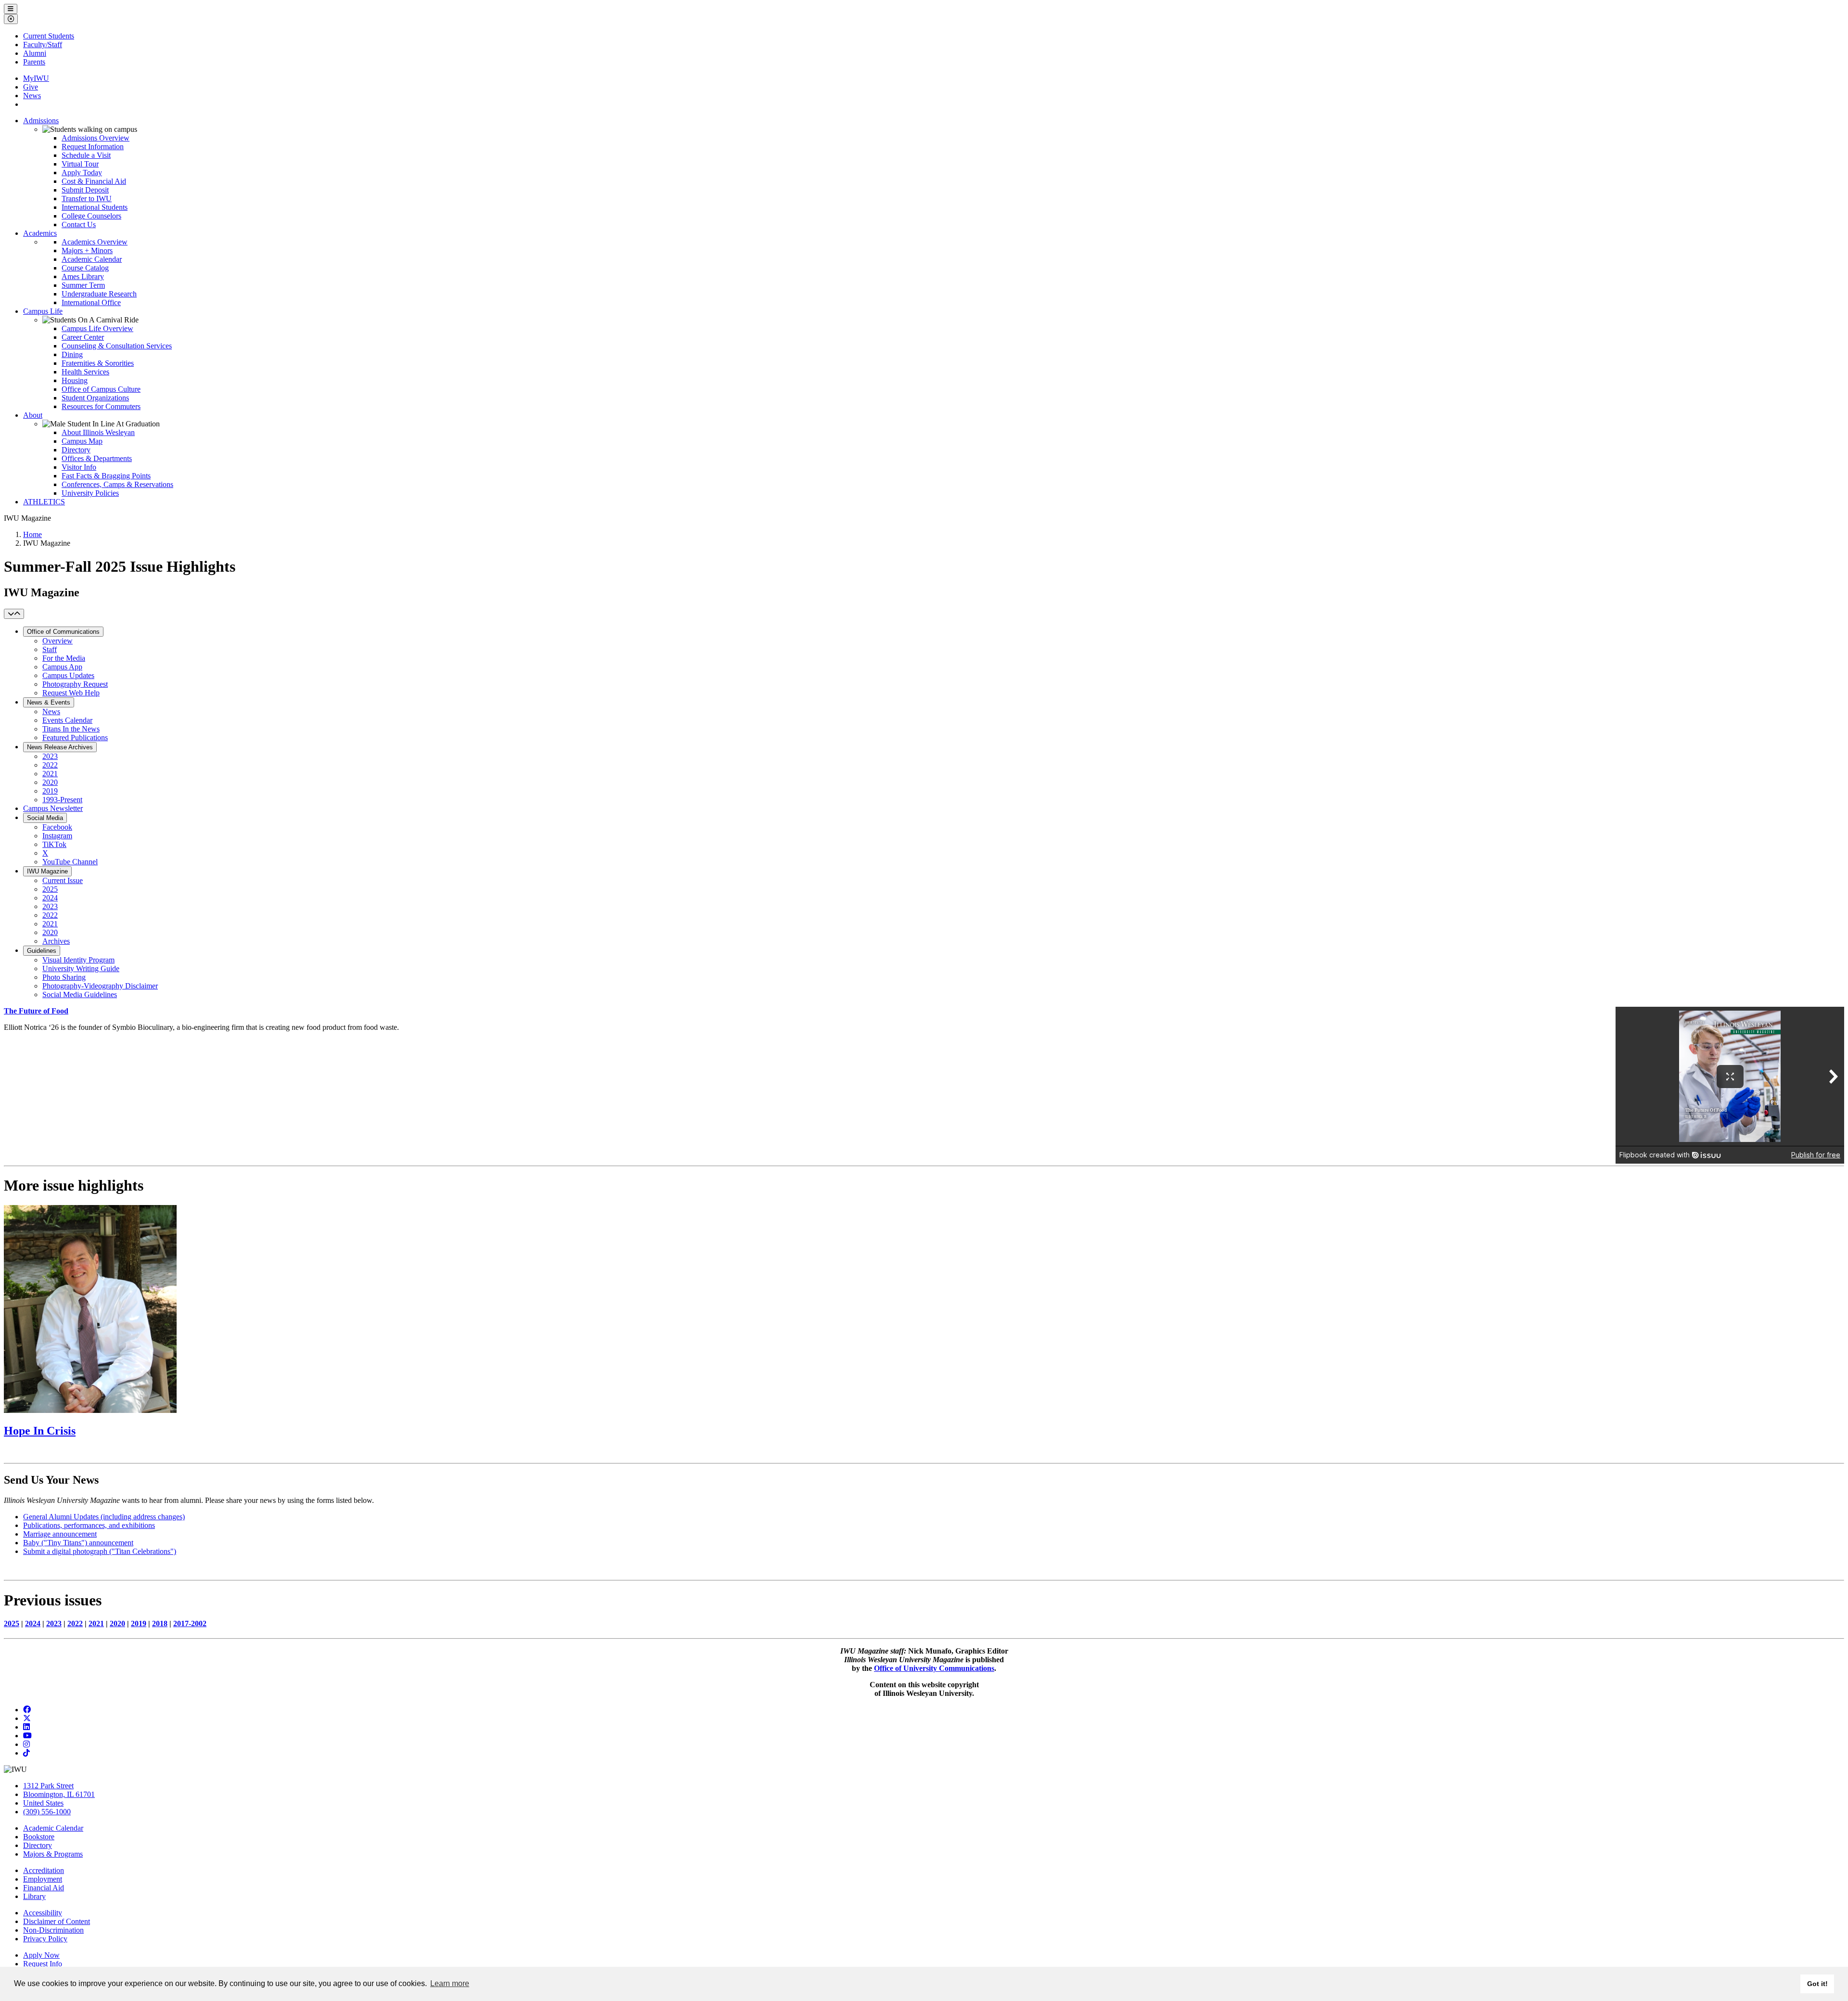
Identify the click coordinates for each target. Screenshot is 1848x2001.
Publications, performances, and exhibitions (89, 1525)
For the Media (64, 658)
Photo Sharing (64, 977)
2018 (160, 1623)
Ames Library (83, 276)
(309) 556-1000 (47, 1812)
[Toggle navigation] (14, 614)
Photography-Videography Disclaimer (100, 986)
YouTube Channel (70, 862)
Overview (58, 641)
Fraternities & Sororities (98, 363)
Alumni (35, 53)
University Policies (90, 493)
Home (32, 534)
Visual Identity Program (78, 960)
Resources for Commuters (101, 406)
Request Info (43, 1964)
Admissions (41, 121)
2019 (50, 791)
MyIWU (36, 78)
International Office (91, 302)
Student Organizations (95, 398)
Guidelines (42, 951)
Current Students (49, 36)
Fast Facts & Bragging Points (106, 476)
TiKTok (54, 844)
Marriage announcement (60, 1534)
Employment (43, 1879)
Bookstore (39, 1837)
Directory (76, 450)
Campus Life (43, 311)
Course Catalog (85, 268)
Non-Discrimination (53, 1930)
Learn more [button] (450, 1983)
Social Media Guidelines (80, 994)
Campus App (62, 667)
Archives (56, 941)
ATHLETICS (44, 502)
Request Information (93, 147)
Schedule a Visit (86, 155)
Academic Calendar (92, 259)
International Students (95, 207)
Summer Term (83, 285)
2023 (50, 756)
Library (34, 1896)
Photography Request (75, 684)
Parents (34, 62)
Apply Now (41, 1955)
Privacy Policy (45, 1939)
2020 (50, 782)
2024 (50, 898)
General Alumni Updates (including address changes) (104, 1517)
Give (31, 87)
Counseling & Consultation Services (117, 346)
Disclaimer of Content (57, 1921)
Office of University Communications (934, 1668)
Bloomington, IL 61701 (59, 1794)
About (33, 415)
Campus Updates (68, 675)
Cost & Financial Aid (94, 181)
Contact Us (79, 224)
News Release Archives (60, 747)
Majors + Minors (87, 250)
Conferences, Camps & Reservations (117, 484)
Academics (40, 233)
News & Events (49, 702)
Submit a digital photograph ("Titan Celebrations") (100, 1551)
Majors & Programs (53, 1854)
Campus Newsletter (53, 808)
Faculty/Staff (43, 45)
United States (43, 1803)
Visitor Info (79, 467)
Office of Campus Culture (101, 389)
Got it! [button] (1817, 1984)
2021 (50, 774)
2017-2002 (190, 1623)
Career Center (83, 337)
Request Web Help (71, 693)
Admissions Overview (96, 138)
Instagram (57, 836)
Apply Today (82, 173)
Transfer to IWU (87, 199)
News (32, 96)
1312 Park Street (48, 1786)
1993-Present (62, 800)
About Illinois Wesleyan (98, 432)
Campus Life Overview (97, 328)
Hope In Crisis (40, 1431)
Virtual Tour (80, 164)
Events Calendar (67, 720)
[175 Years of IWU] (90, 1410)
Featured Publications (75, 738)
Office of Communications (63, 632)
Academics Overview (95, 242)
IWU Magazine (47, 871)
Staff (50, 649)
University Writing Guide (81, 968)
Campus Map (82, 441)
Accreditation (44, 1870)
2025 (50, 889)
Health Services (85, 372)
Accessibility (43, 1913)
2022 (50, 765)
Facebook (57, 827)
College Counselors (91, 216)
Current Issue (63, 880)
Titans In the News (71, 729)
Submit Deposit (85, 190)
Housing (75, 380)
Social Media (45, 818)
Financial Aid (44, 1888)
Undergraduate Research (99, 294)
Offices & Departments (97, 458)
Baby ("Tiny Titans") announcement (78, 1543)
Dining (72, 354)
